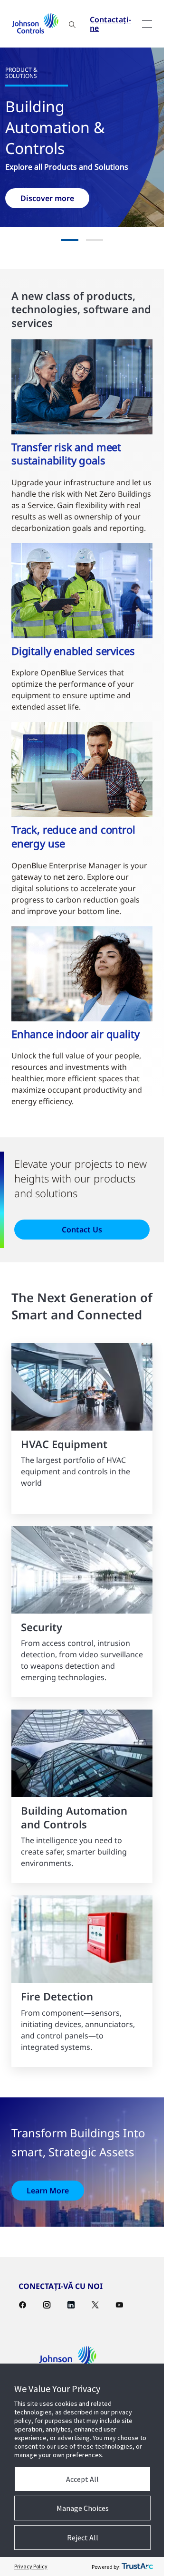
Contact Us (82, 1230)
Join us (115, 198)
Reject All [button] (83, 2538)
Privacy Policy (31, 2566)
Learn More (48, 2191)
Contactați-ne (110, 24)
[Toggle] (147, 24)
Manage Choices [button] (83, 2508)
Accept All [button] (82, 2479)
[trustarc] (137, 2566)
